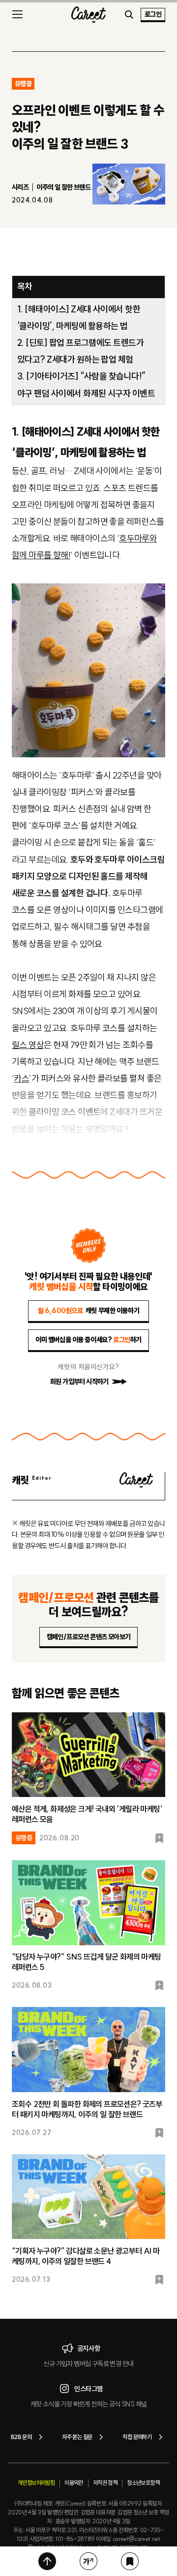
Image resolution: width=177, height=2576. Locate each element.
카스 (21, 1078)
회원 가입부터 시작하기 (79, 1382)
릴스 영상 (28, 1045)
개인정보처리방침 (36, 2483)
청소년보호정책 (143, 2483)
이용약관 (74, 2483)
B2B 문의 (21, 2437)
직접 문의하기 (137, 2437)
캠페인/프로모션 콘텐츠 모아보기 (89, 1637)
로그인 (153, 14)
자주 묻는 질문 (77, 2437)
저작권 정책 (105, 2483)
